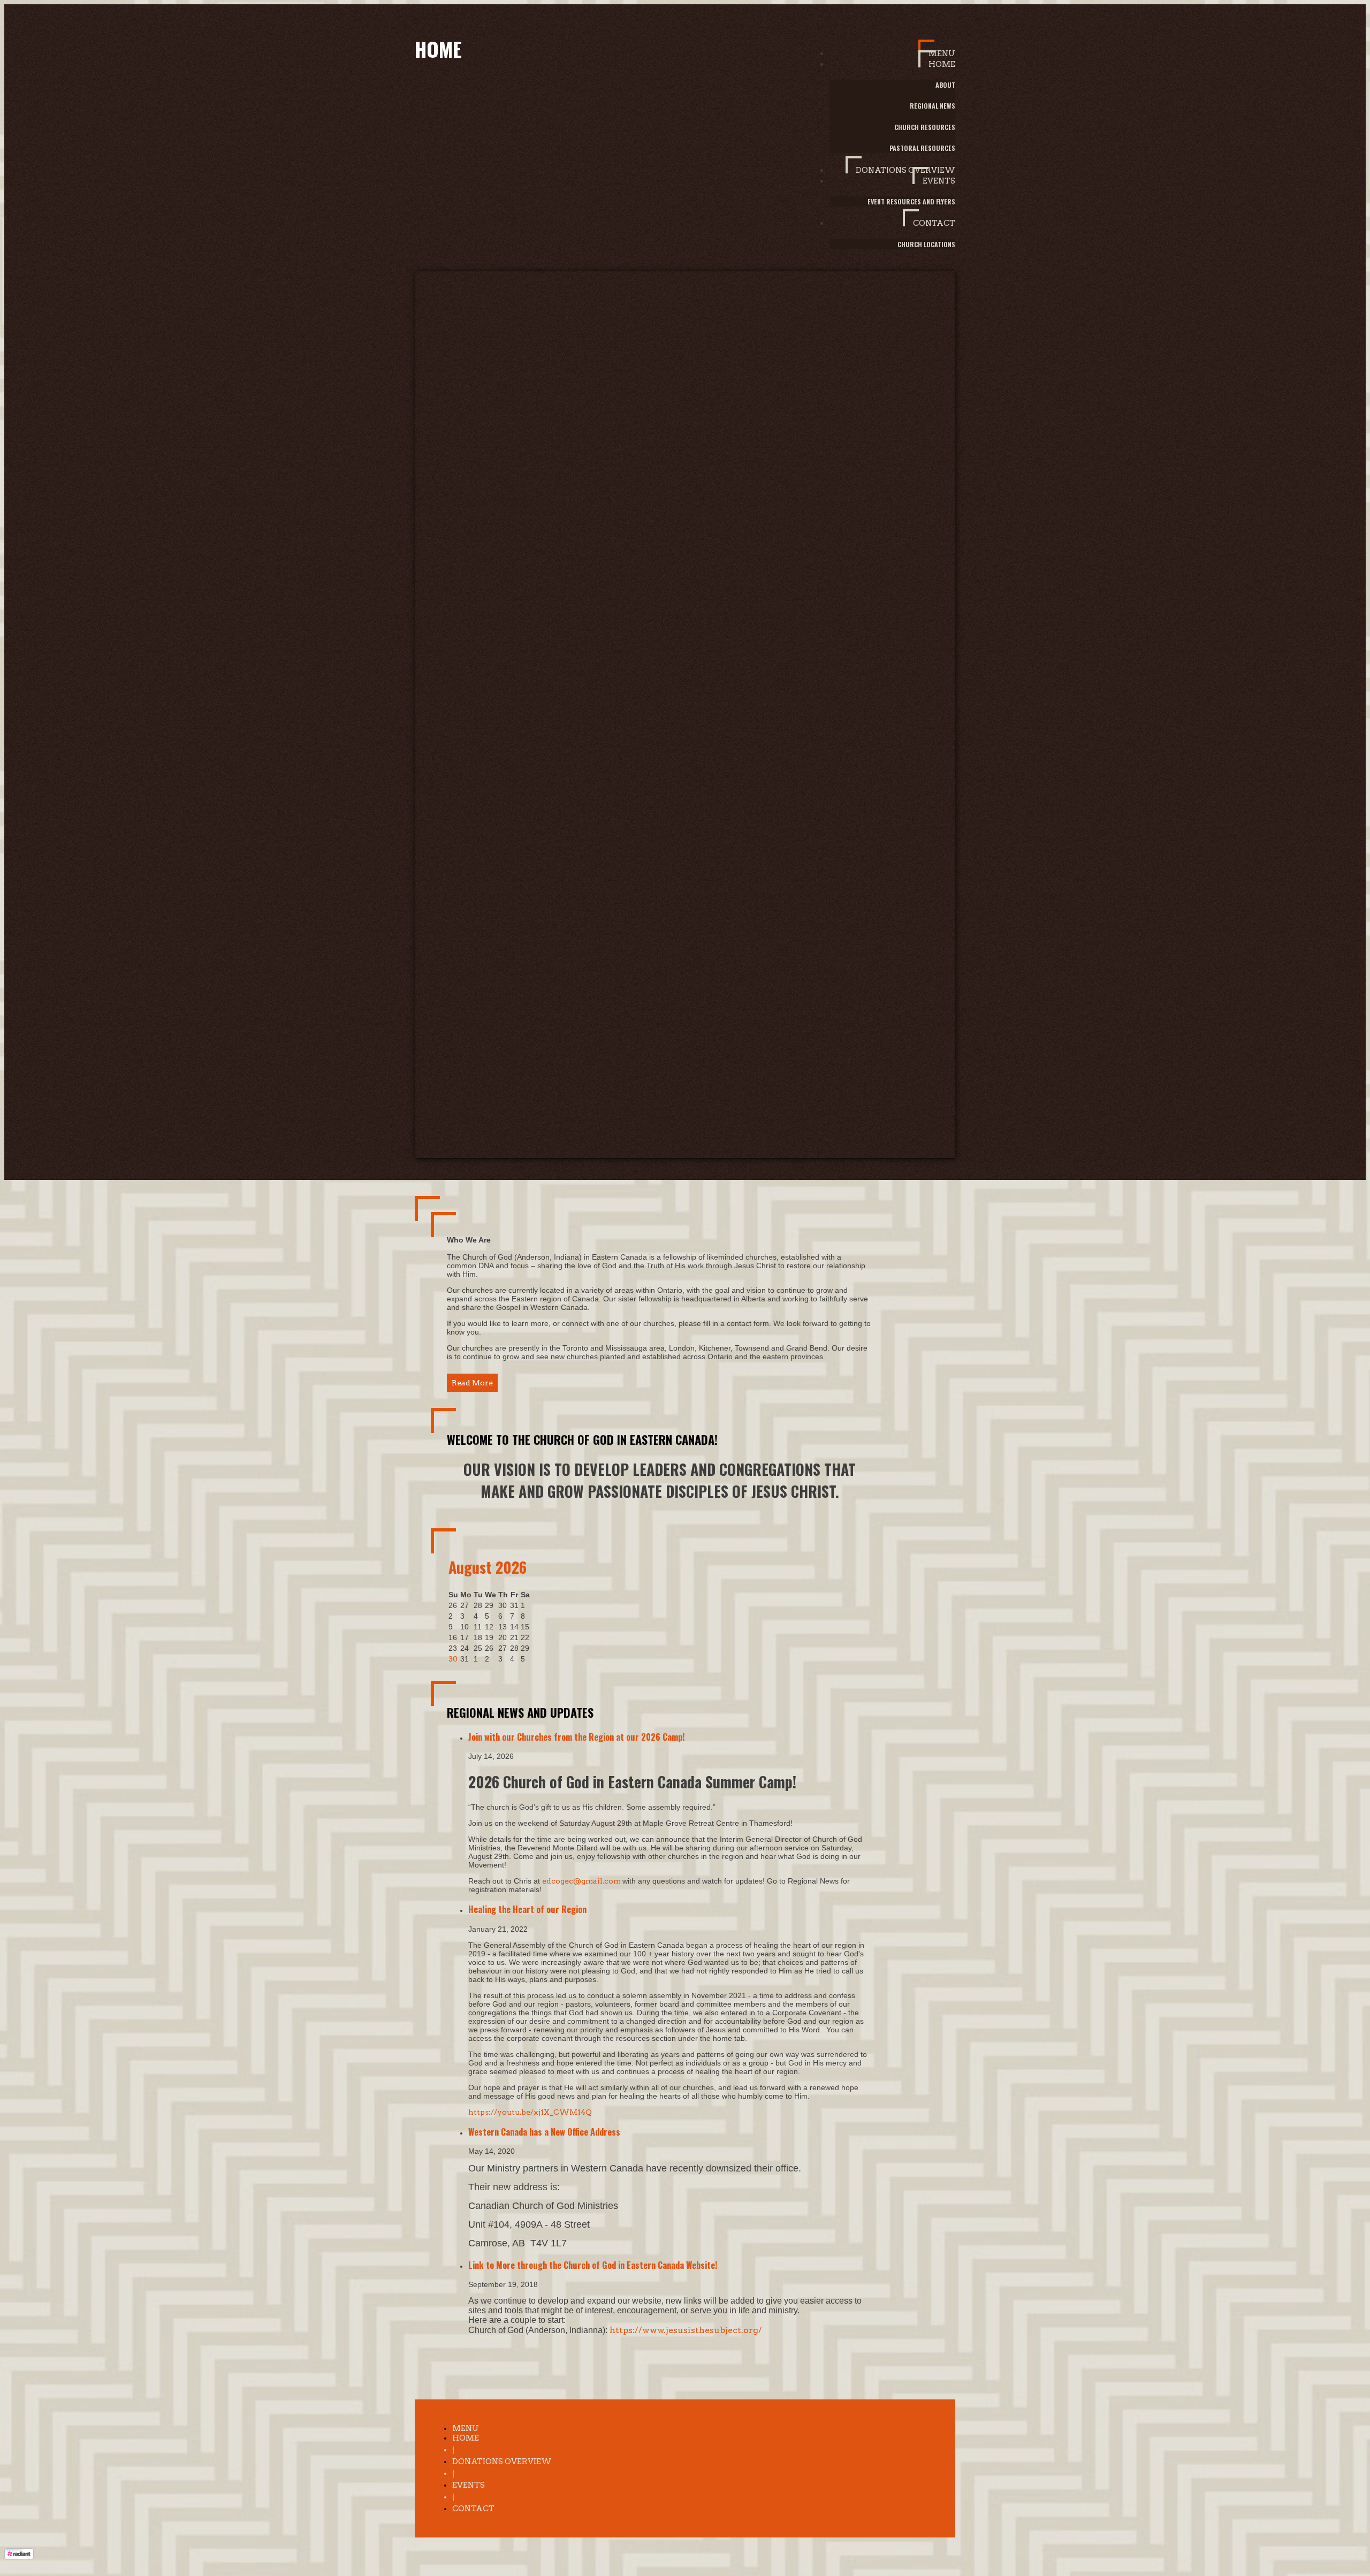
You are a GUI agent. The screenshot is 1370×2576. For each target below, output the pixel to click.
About (945, 85)
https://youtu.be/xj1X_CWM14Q (530, 2112)
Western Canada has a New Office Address (544, 2132)
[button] (937, 49)
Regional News (933, 106)
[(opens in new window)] (19, 2557)
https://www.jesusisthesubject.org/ (686, 2330)
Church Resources (925, 127)
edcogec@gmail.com (582, 1881)
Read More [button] (472, 1383)
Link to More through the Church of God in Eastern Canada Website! (593, 2265)
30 (453, 1659)
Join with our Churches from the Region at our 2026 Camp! (577, 1737)
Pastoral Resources (922, 148)
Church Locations (926, 244)
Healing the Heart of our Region (527, 1909)
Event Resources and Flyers (911, 201)
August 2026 (488, 1567)
